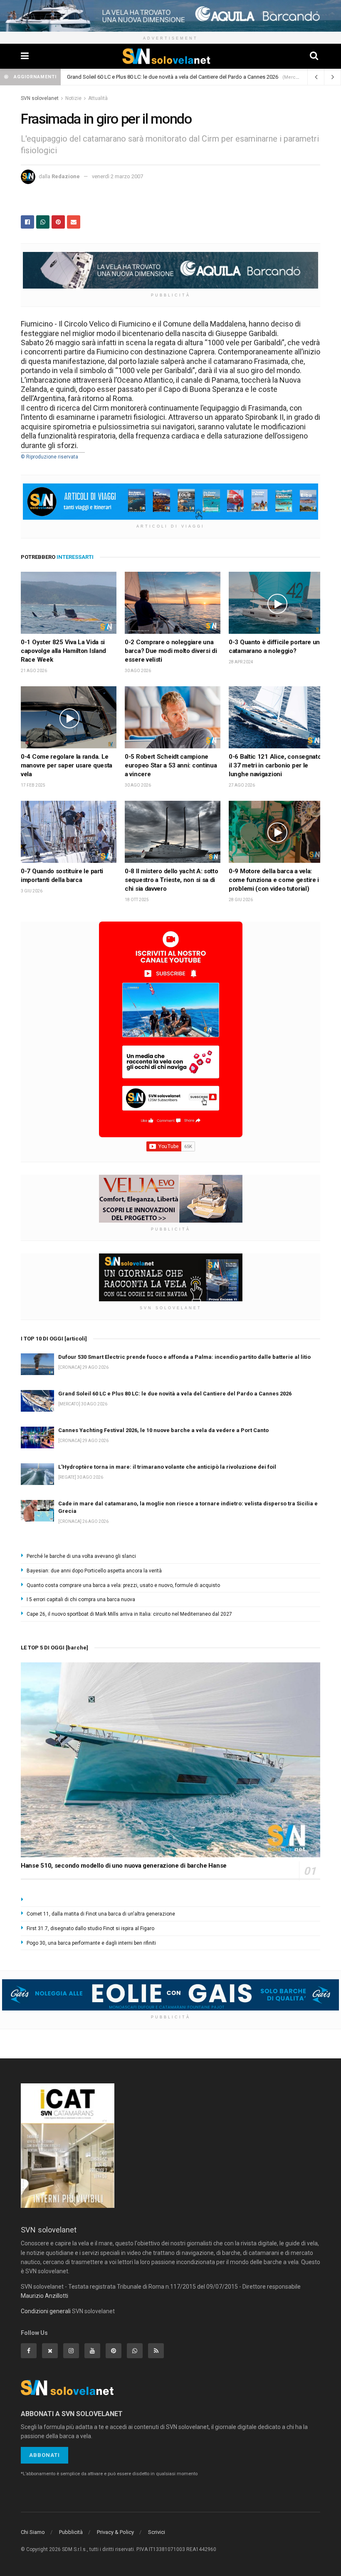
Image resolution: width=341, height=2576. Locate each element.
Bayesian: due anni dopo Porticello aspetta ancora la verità (94, 1571)
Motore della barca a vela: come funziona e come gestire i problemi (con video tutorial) (274, 880)
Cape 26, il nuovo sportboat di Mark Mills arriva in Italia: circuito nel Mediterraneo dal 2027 (129, 1614)
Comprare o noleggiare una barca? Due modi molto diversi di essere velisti (171, 651)
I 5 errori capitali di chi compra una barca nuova (81, 1599)
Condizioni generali (46, 2311)
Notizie (73, 98)
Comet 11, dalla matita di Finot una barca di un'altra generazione (101, 1914)
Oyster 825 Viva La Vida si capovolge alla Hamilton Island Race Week (63, 651)
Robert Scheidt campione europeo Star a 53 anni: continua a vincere (171, 765)
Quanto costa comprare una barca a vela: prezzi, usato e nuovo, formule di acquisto (123, 1585)
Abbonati (44, 2455)
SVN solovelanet (40, 98)
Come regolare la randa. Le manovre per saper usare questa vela (67, 765)
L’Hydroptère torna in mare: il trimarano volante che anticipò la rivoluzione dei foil (163, 77)
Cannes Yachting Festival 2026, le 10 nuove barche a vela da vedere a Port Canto (163, 1430)
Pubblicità (71, 2532)
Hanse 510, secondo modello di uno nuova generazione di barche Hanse (124, 1866)
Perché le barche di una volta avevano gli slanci (81, 1556)
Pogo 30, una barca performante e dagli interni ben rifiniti (91, 1943)
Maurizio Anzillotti (44, 2296)
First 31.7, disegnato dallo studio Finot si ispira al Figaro (90, 1928)
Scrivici (157, 2532)
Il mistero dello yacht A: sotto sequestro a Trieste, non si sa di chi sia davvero (172, 880)
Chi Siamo (33, 2532)
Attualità (98, 98)
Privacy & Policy (115, 2532)
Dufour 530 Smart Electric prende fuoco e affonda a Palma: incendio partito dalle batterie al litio (184, 1357)
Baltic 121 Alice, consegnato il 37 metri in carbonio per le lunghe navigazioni (275, 765)
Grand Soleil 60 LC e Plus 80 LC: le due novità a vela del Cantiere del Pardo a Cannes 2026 (175, 1394)
